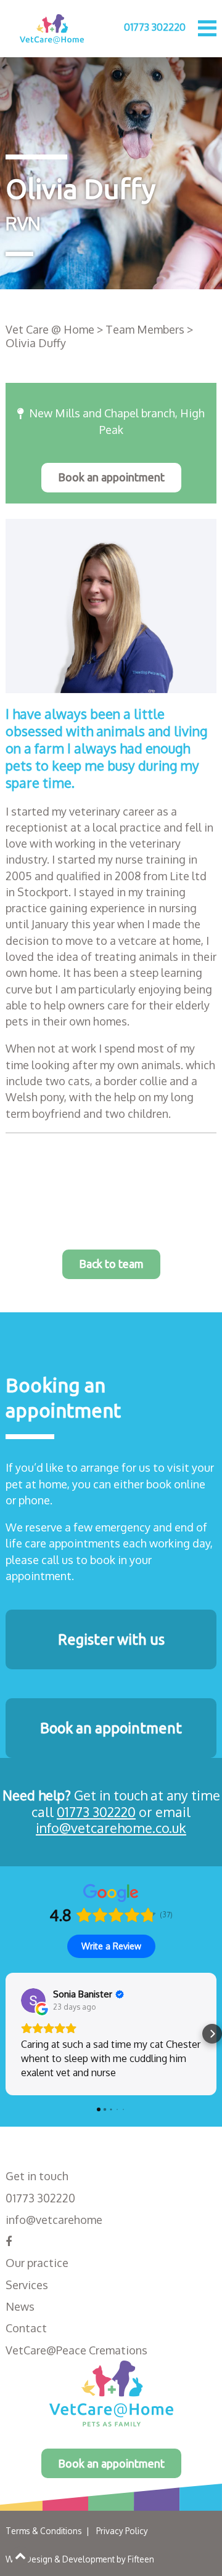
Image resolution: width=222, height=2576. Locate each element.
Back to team (111, 1264)
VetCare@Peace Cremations (76, 2350)
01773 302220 (155, 27)
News (20, 2306)
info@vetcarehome (54, 2220)
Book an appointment (111, 477)
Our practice (37, 2263)
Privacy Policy (122, 2531)
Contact (26, 2328)
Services (27, 2285)
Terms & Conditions (44, 2531)
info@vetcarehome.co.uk (111, 1828)
